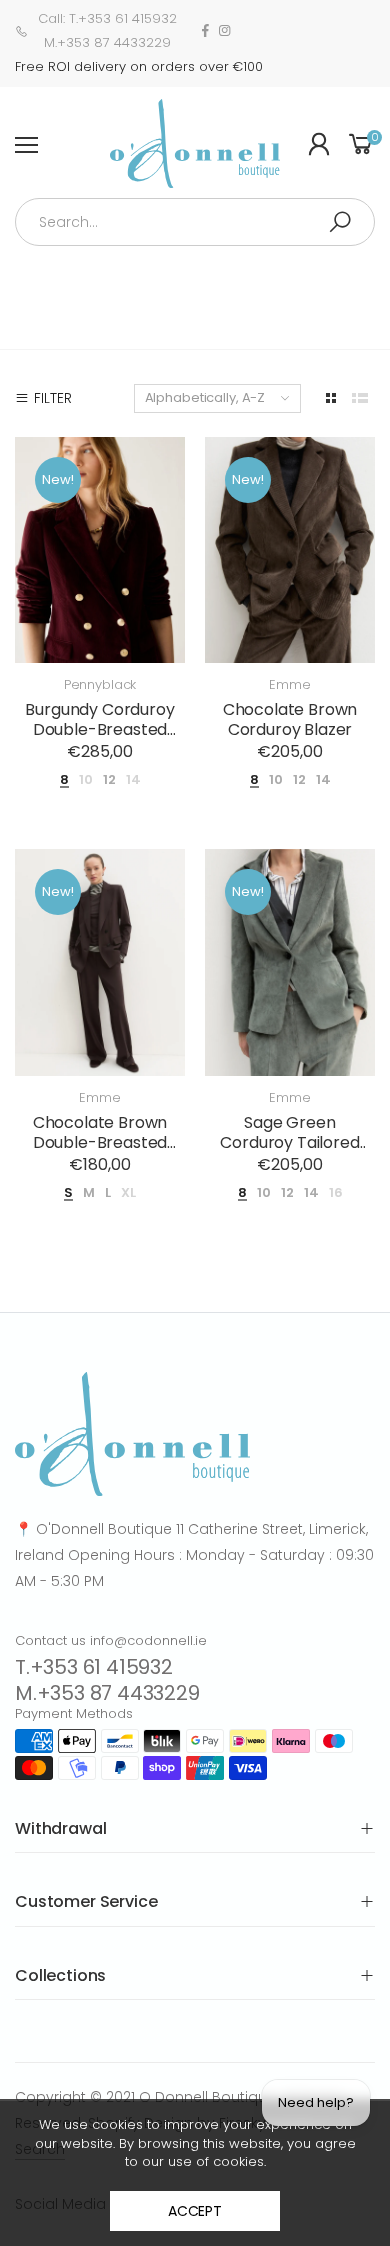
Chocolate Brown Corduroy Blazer (290, 719)
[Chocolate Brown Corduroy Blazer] (290, 550)
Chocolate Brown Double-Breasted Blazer (100, 1142)
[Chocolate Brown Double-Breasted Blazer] (100, 962)
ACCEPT (195, 2211)
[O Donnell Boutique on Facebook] (205, 31)
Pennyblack (100, 684)
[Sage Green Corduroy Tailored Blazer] (290, 962)
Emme (289, 684)
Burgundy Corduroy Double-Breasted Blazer (99, 729)
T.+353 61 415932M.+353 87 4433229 (107, 1680)
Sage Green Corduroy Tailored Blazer (289, 1142)
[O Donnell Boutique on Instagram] (224, 31)
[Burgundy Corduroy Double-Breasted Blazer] (100, 550)
